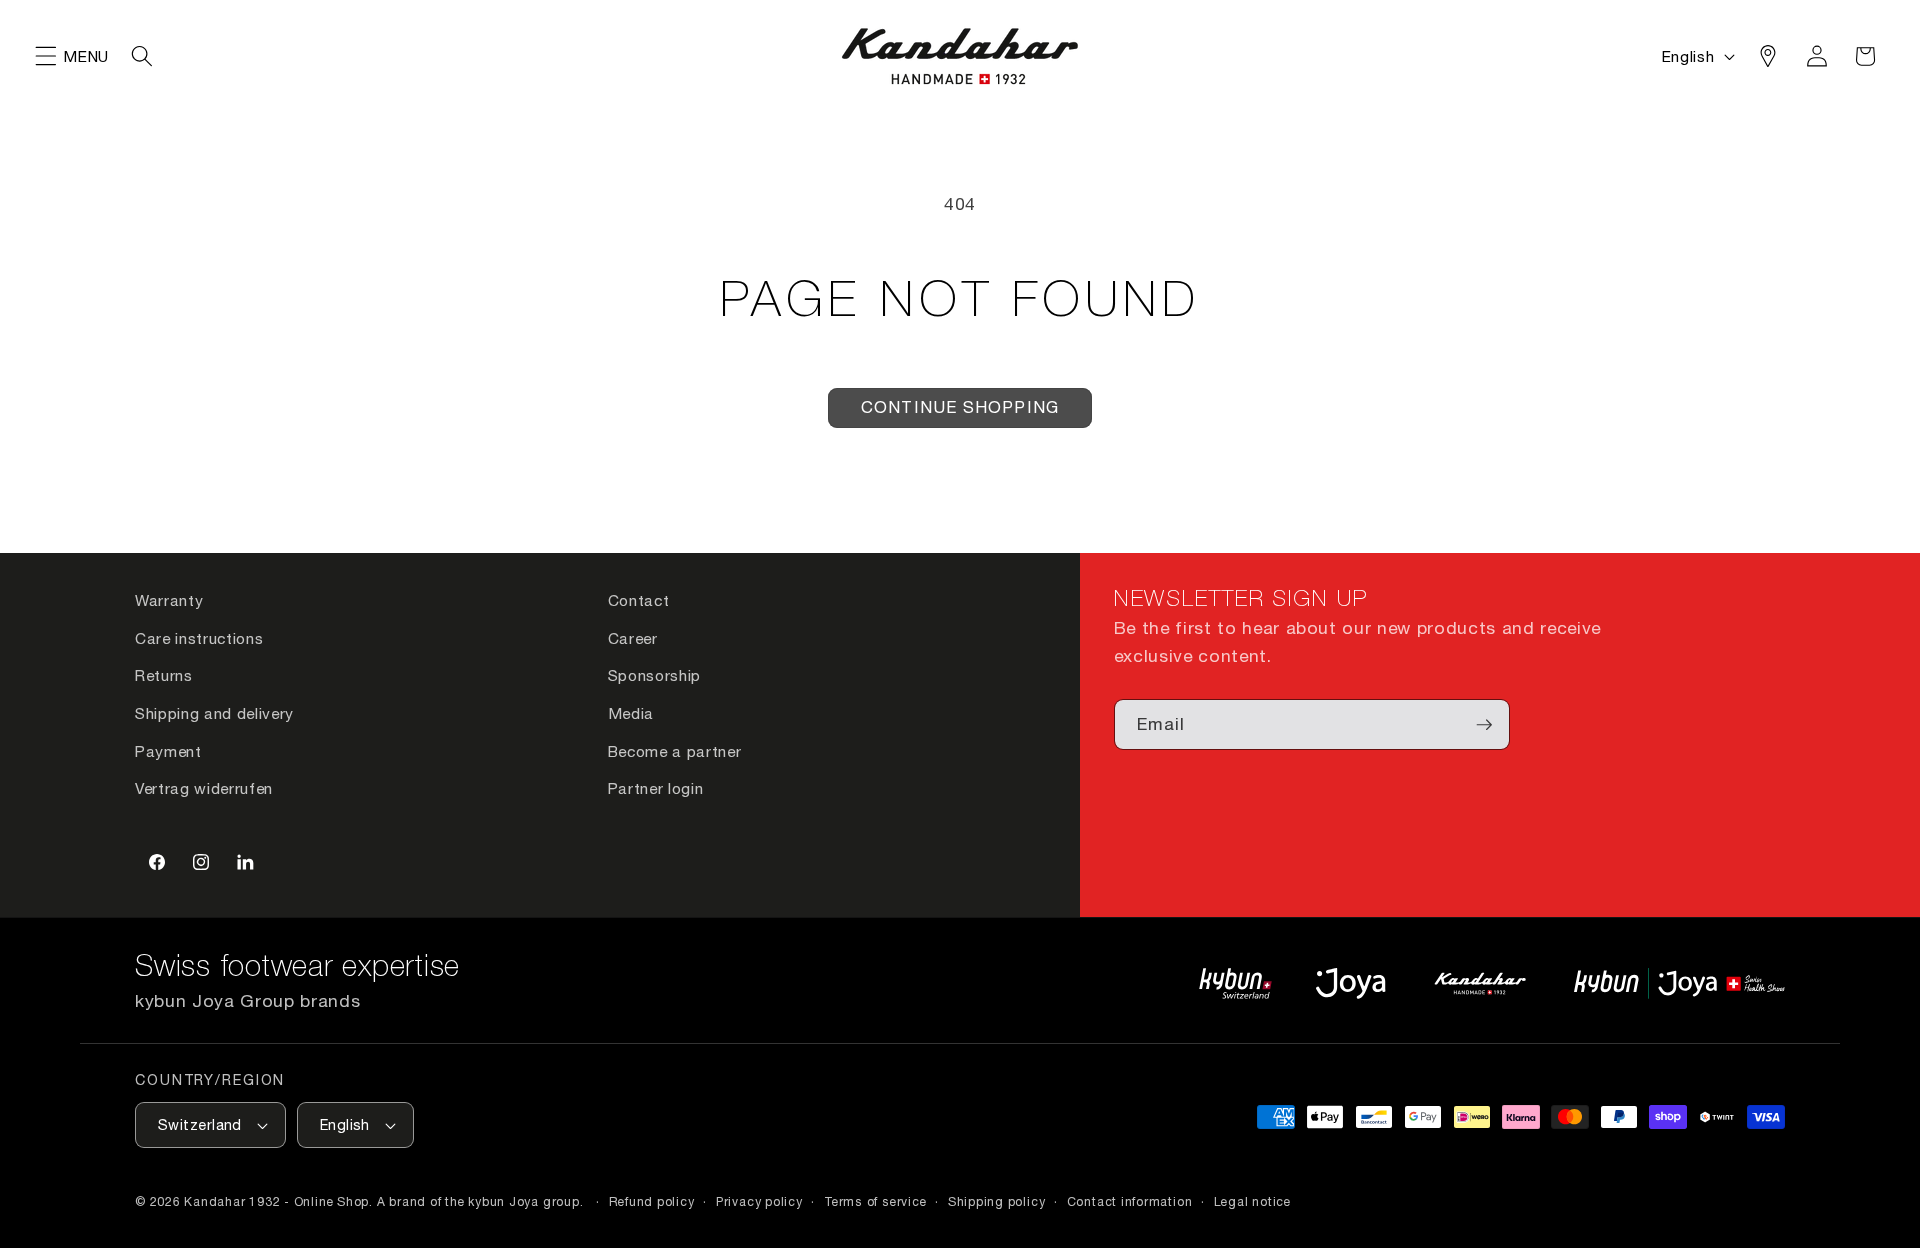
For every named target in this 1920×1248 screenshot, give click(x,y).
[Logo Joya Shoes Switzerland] (1350, 983)
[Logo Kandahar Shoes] (1480, 983)
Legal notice (1252, 1201)
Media (631, 713)
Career (633, 638)
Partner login (656, 788)
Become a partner (675, 751)
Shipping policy (997, 1201)
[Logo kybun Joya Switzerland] (1679, 983)
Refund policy (652, 1201)
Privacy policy (759, 1201)
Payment (168, 751)
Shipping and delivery (214, 713)
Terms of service (875, 1201)
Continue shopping (960, 407)
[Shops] (1768, 56)
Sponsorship (654, 675)
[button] (46, 56)
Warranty (169, 600)
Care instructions (199, 638)
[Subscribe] (1484, 725)
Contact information (1130, 1201)
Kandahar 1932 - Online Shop (276, 1201)
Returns (164, 675)
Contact (639, 600)
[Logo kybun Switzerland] (1236, 983)
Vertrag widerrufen (204, 788)
